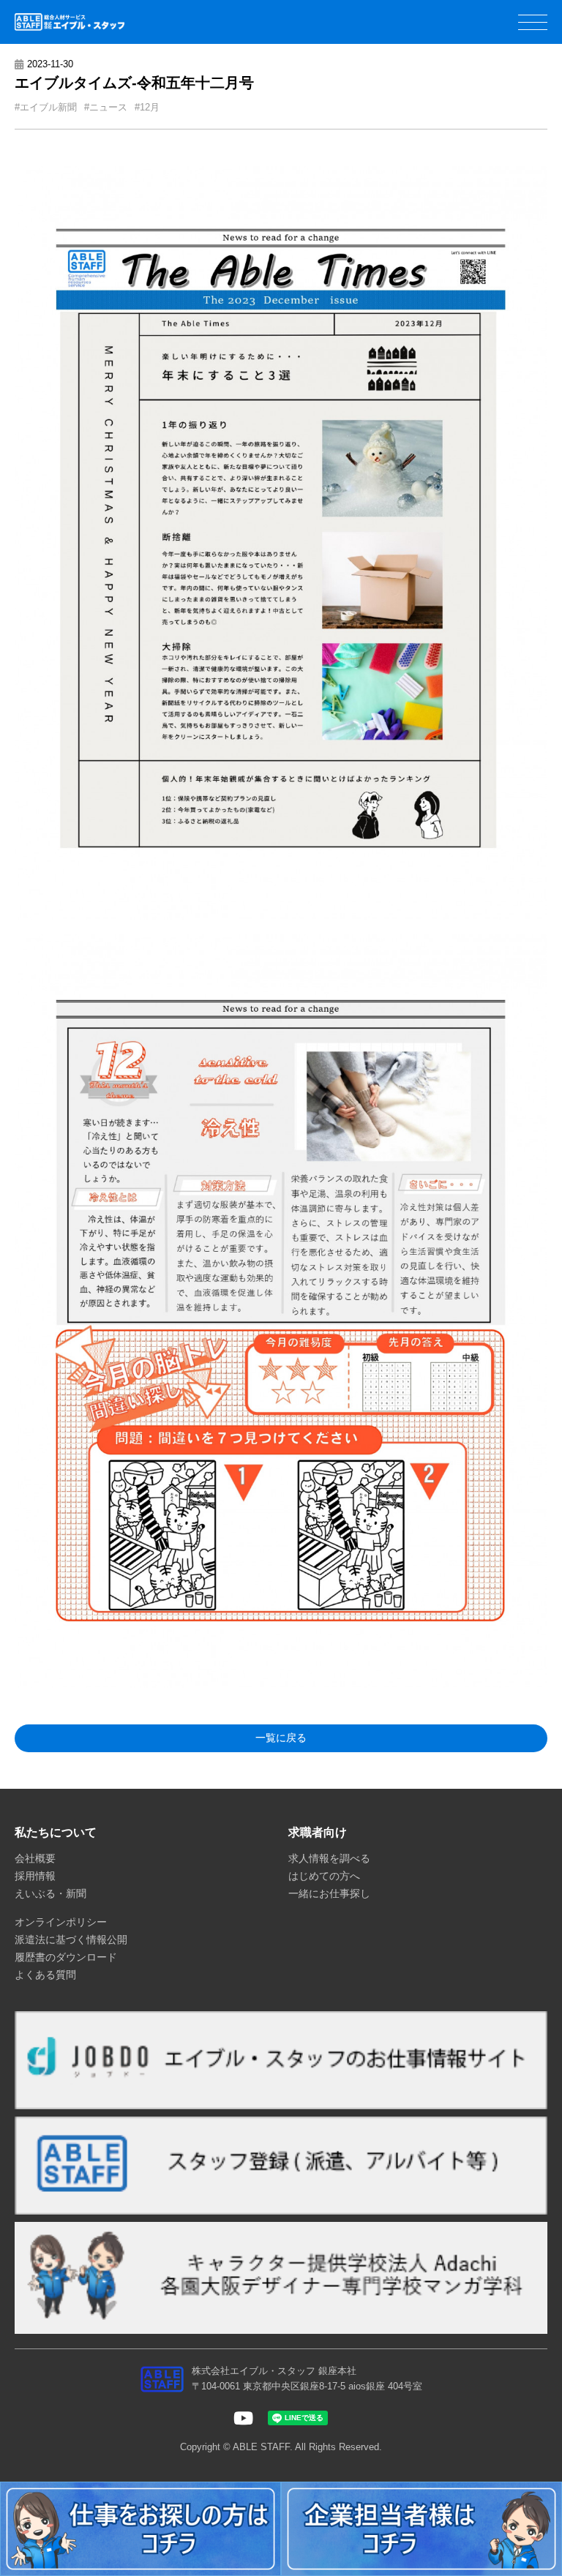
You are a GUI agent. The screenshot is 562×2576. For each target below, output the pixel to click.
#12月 (147, 107)
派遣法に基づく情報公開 (71, 1939)
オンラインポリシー (61, 1922)
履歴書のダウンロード (66, 1957)
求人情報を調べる (329, 1858)
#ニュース (106, 107)
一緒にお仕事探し (329, 1893)
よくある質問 (45, 1975)
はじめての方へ (324, 1876)
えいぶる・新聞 (50, 1893)
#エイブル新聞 (46, 107)
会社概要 (35, 1858)
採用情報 (35, 1876)
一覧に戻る (281, 1738)
